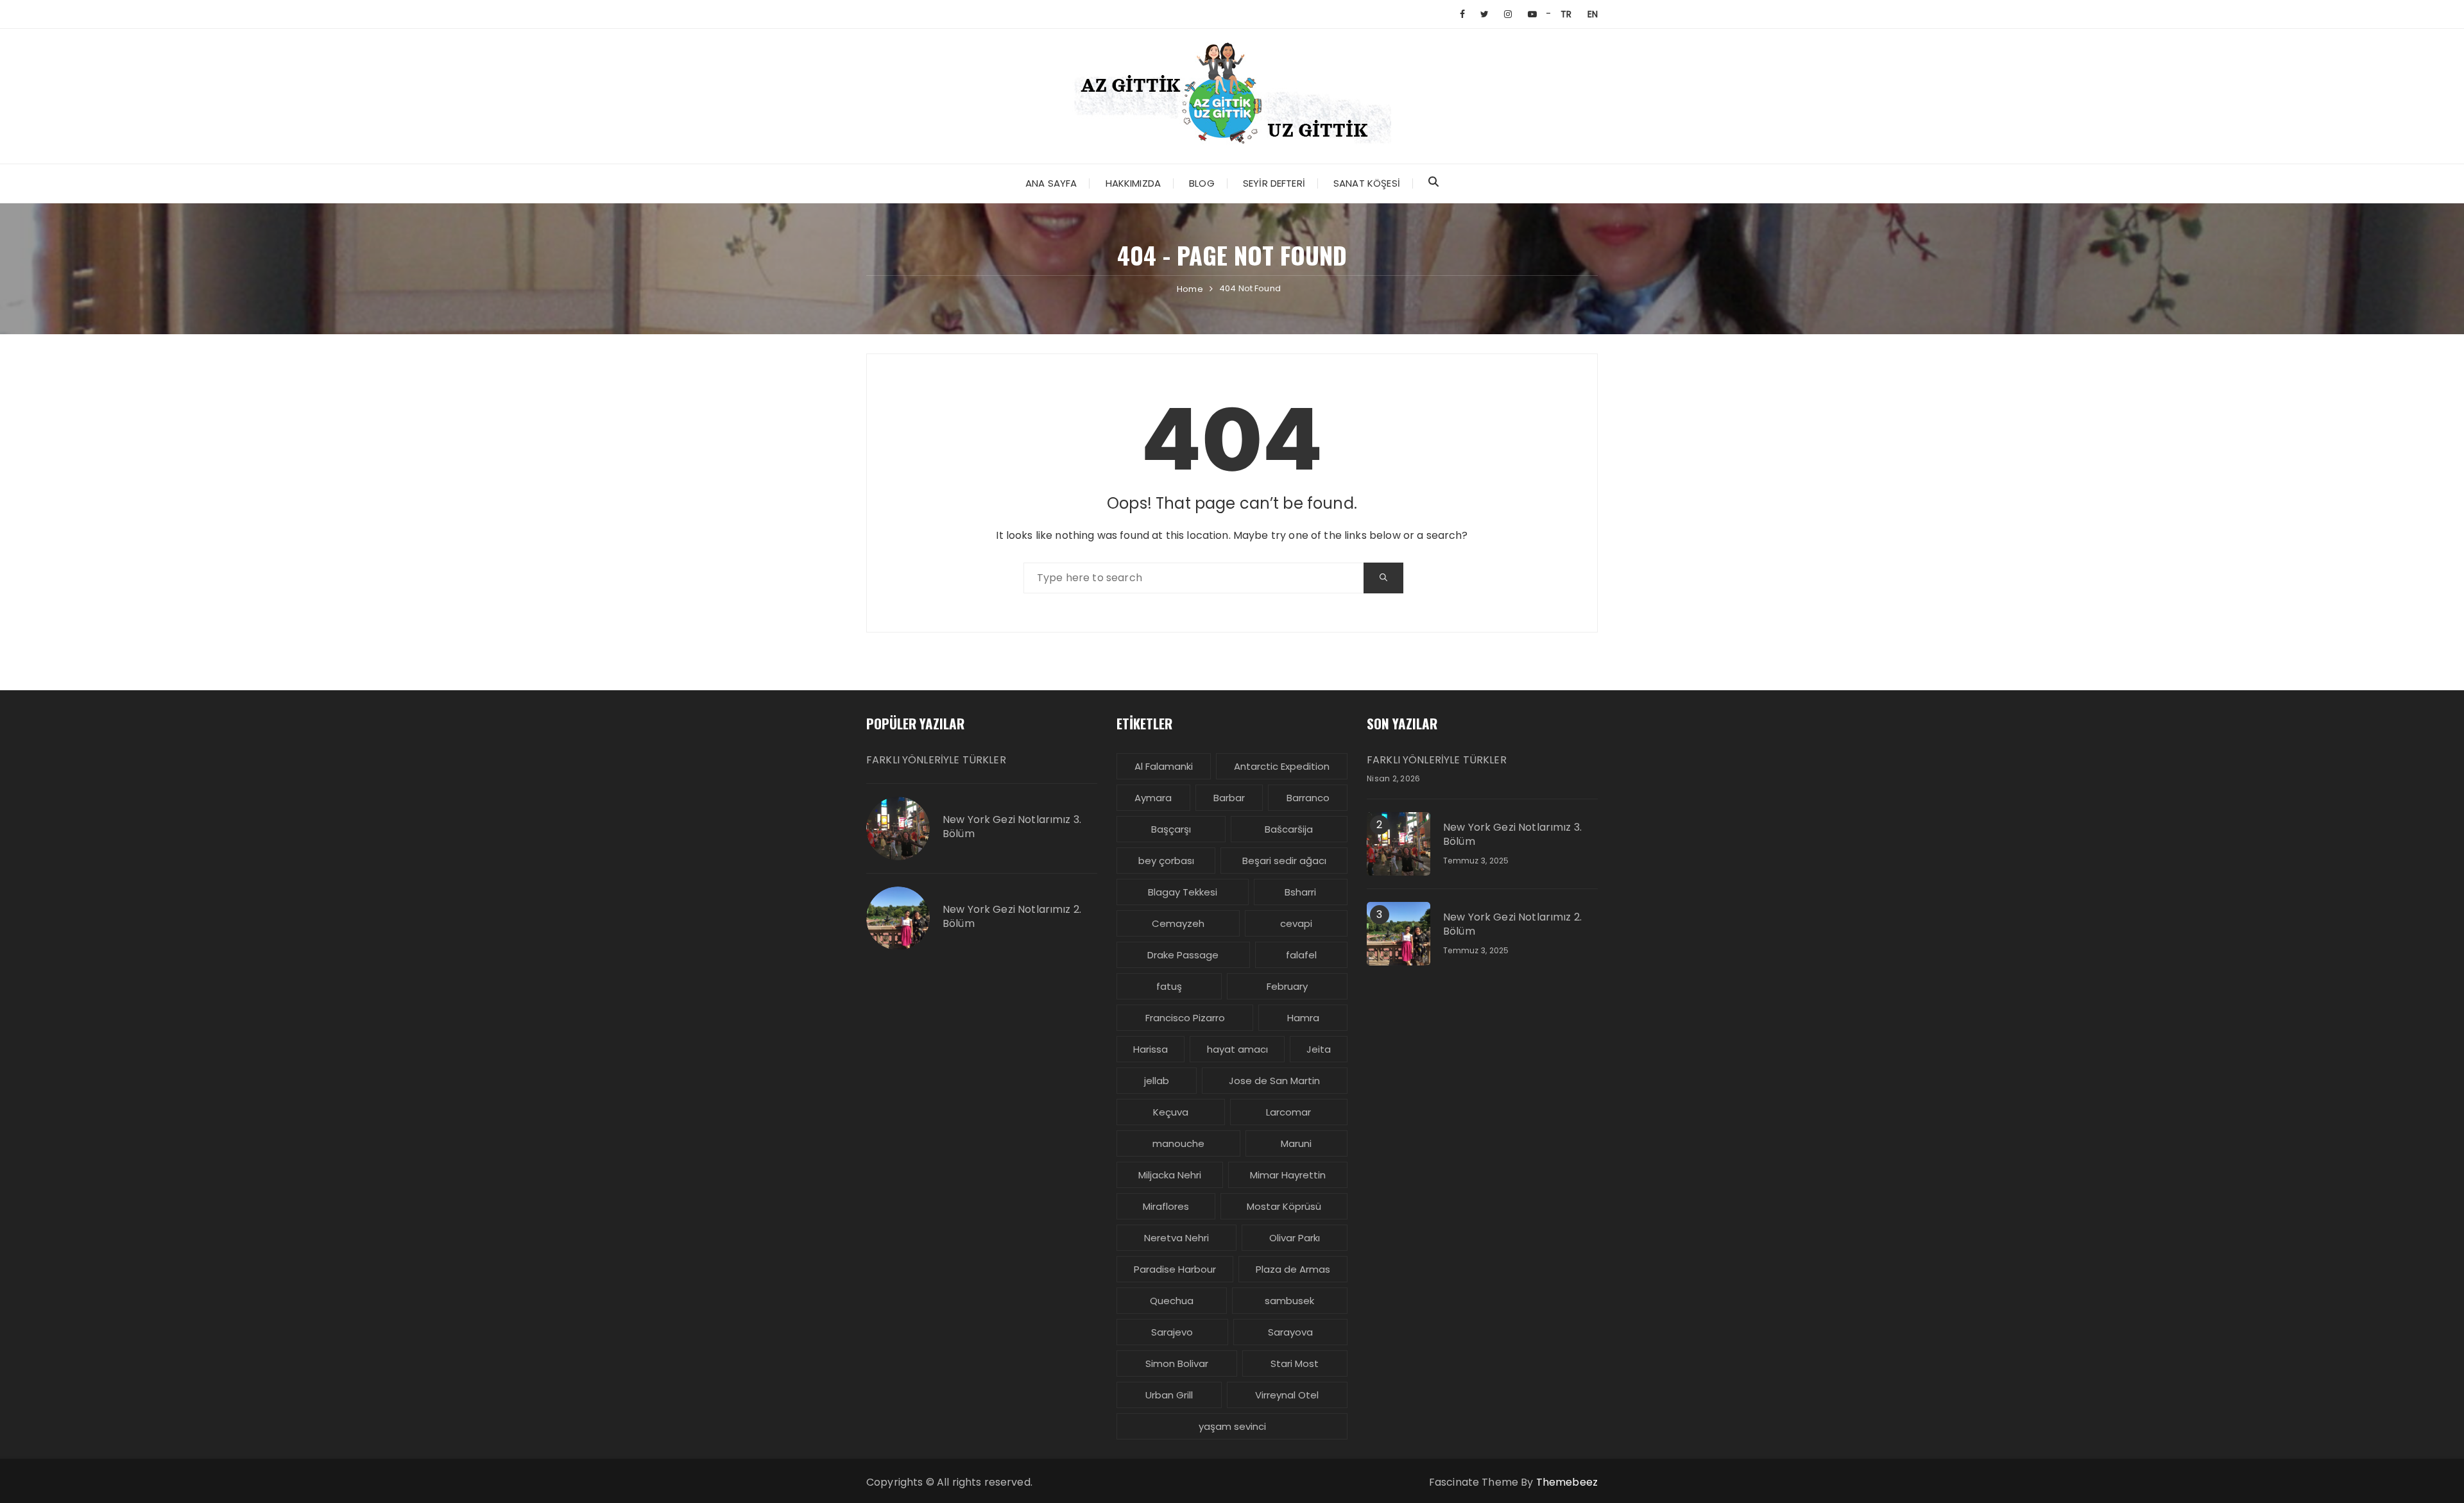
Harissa (1151, 1049)
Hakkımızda (1134, 183)
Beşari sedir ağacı (1284, 861)
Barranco (1308, 798)
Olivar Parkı (1295, 1238)
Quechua (1172, 1301)
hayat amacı (1237, 1049)
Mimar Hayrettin (1288, 1175)
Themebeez (1567, 1482)
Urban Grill (1169, 1395)
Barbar (1229, 798)
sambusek (1289, 1301)
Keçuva (1171, 1112)
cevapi (1296, 923)
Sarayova (1290, 1332)
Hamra (1303, 1018)
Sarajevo (1172, 1332)
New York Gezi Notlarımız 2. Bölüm (1012, 917)
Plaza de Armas (1293, 1269)
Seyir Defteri (1274, 183)
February (1287, 986)
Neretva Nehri (1176, 1238)
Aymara (1153, 798)
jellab (1157, 1081)
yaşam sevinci (1232, 1426)
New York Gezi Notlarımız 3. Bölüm (1012, 827)
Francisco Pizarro (1185, 1018)
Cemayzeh (1178, 923)
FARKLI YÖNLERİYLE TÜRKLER (936, 760)
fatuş (1169, 986)
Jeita (1319, 1049)
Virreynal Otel (1287, 1395)
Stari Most (1295, 1363)
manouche (1178, 1143)
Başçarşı (1171, 829)
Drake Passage (1183, 955)
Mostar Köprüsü (1284, 1206)
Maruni (1296, 1143)
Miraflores (1166, 1206)
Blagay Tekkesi (1183, 892)
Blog (1202, 183)
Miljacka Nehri (1170, 1175)
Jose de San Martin (1274, 1081)
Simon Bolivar (1177, 1363)
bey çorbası (1166, 861)
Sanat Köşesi (1367, 183)
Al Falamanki (1164, 766)
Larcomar (1288, 1112)
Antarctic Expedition (1282, 766)
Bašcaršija (1289, 829)
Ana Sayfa (1051, 183)
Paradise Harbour (1175, 1269)
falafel (1301, 955)
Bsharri (1300, 892)
